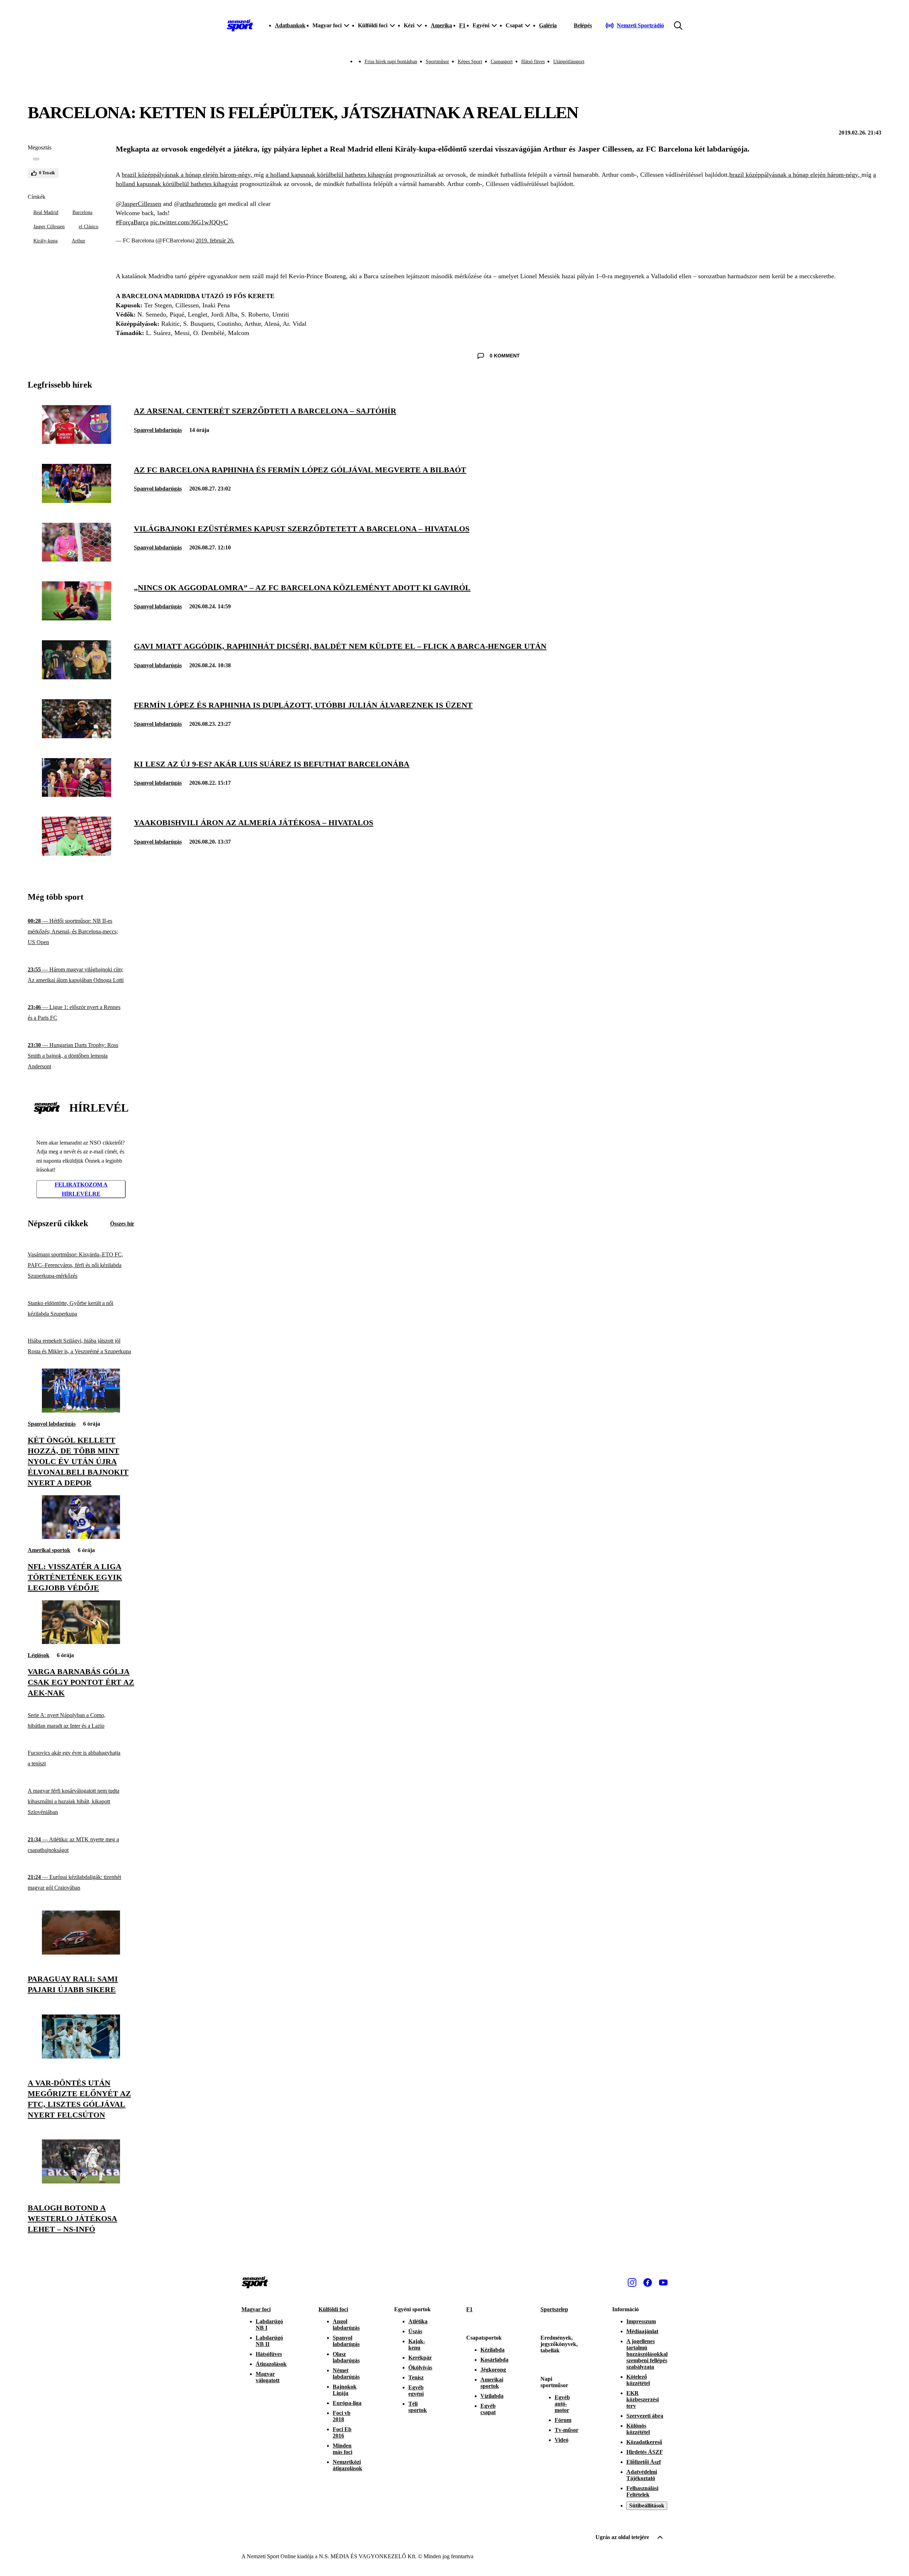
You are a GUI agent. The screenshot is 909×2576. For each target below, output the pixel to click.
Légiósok (39, 1655)
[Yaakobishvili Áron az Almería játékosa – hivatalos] (77, 854)
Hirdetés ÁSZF (645, 2452)
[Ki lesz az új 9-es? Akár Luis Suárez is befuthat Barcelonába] (77, 795)
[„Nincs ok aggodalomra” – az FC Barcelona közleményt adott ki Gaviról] (77, 618)
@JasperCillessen (138, 204)
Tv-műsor (567, 2430)
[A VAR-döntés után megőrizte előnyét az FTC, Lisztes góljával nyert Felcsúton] (81, 2057)
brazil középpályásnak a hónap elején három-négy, (188, 175)
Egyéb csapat (488, 2409)
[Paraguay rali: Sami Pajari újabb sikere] (81, 1953)
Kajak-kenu (417, 2344)
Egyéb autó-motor (562, 2404)
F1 (462, 25)
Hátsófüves (269, 2354)
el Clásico (89, 227)
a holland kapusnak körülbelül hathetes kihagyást (329, 175)
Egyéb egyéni (416, 2391)
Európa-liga (347, 2403)
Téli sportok (418, 2407)
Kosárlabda (494, 2360)
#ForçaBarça (132, 222)
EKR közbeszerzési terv (643, 2399)
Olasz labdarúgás (346, 2357)
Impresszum (641, 2321)
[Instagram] (632, 2282)
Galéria (548, 25)
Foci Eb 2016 (342, 2432)
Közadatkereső (644, 2442)
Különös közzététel (638, 2429)
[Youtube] (663, 2282)
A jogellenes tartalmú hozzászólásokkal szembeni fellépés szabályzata (647, 2354)
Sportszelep (554, 2309)
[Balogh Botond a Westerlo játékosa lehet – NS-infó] (81, 2182)
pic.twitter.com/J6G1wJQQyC (189, 222)
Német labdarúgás (346, 2374)
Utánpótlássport (569, 62)
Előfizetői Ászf (644, 2462)
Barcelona (82, 212)
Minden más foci (342, 2449)
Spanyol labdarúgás (158, 430)
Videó (562, 2440)
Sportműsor (437, 62)
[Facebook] (648, 2282)
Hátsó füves (533, 62)
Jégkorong (493, 2370)
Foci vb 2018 (342, 2416)
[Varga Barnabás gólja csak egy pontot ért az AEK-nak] (81, 1642)
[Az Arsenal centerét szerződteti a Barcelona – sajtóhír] (77, 442)
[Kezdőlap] (240, 26)
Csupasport (502, 62)
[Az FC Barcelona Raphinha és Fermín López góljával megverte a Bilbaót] (77, 501)
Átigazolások (271, 2364)
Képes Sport (470, 62)
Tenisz (416, 2377)
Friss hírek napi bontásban (391, 62)
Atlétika (418, 2321)
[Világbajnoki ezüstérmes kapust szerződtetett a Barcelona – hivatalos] (77, 560)
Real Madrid (46, 212)
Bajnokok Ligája (345, 2390)
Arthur (78, 241)
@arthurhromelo (195, 204)
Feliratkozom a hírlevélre (81, 1189)
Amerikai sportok (49, 1550)
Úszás (415, 2331)
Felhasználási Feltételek (642, 2491)
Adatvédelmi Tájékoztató (642, 2475)
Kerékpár (420, 2358)
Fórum (563, 2420)
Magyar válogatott (268, 2377)
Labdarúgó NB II (269, 2341)
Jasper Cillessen (49, 227)
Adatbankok (290, 25)
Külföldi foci (333, 2309)
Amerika (441, 25)
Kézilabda (492, 2350)
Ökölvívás (420, 2367)
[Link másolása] (36, 159)
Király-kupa (45, 241)
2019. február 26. (215, 240)
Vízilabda (492, 2396)
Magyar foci (256, 2309)
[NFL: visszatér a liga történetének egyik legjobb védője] (81, 1537)
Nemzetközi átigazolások (347, 2465)
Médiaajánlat (642, 2331)
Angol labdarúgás (346, 2325)
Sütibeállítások (647, 2506)
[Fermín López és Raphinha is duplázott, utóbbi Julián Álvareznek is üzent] (77, 736)
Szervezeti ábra (645, 2416)
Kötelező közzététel (638, 2380)
